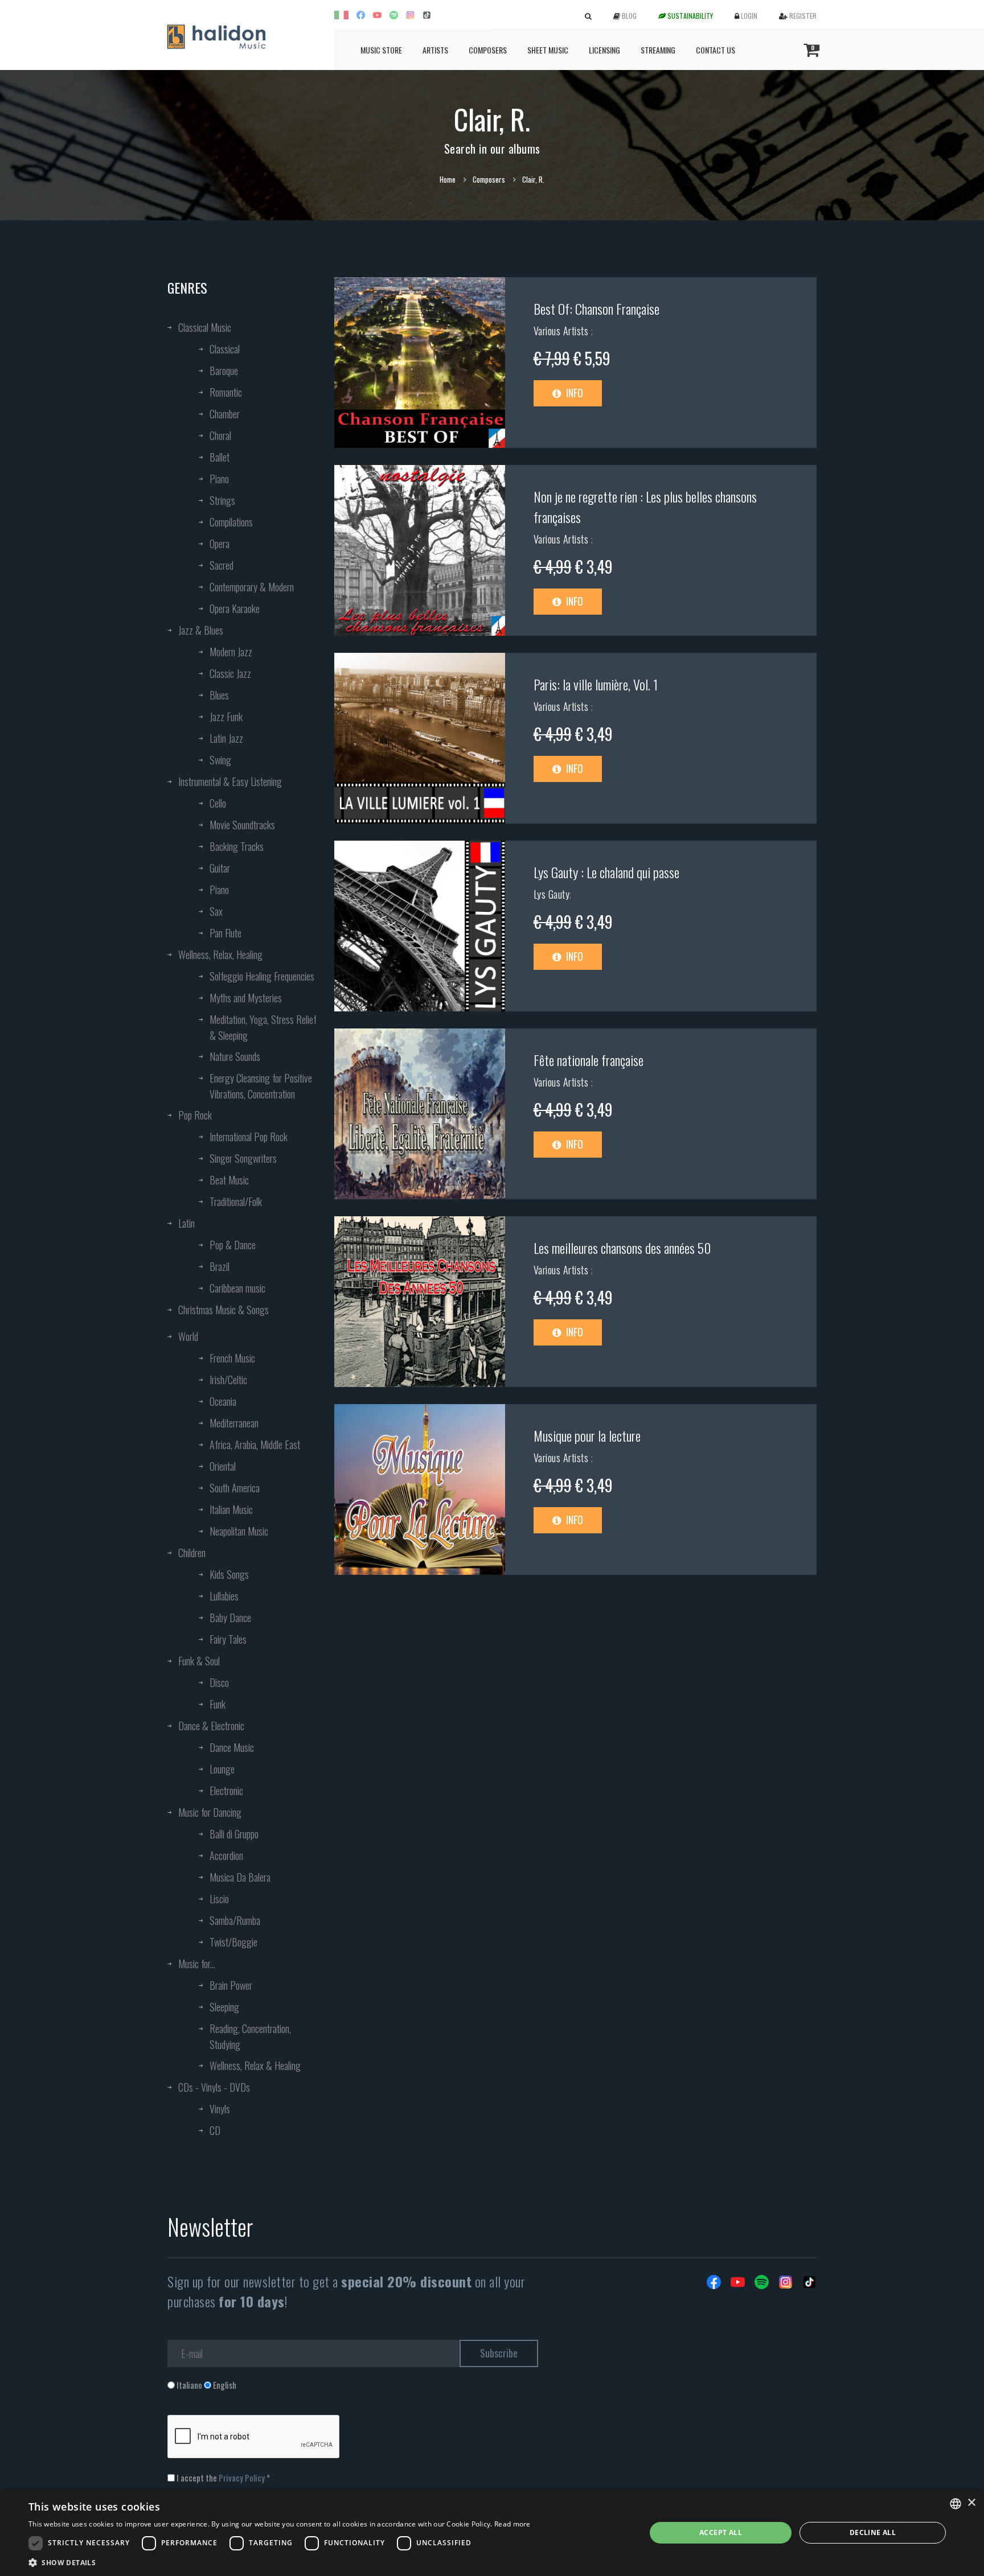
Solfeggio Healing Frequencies (262, 976)
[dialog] (492, 2533)
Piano (219, 479)
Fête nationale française (589, 1060)
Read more (512, 2524)
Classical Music (205, 327)
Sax (216, 911)
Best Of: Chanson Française (596, 308)
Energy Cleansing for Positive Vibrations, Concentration (261, 1086)
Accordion (226, 1855)
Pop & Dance (233, 1245)
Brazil (220, 1266)
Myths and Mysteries (246, 998)
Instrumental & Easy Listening (230, 781)
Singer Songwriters (243, 1158)
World (188, 1336)
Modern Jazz (231, 652)
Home (448, 179)
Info (573, 393)
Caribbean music (237, 1288)
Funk (218, 1704)
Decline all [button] (873, 2532)
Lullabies (224, 1596)
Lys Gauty (552, 894)
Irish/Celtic (228, 1380)
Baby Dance (230, 1618)
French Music (232, 1358)
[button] (280, 2562)
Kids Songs (229, 1574)
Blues (219, 695)
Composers (488, 50)
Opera (220, 544)
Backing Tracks (237, 846)
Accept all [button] (721, 2532)
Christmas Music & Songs (224, 1310)
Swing (220, 760)
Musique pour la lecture (587, 1435)
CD (215, 2130)
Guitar (220, 868)
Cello (218, 803)
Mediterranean (234, 1423)
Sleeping (224, 2007)
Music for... (197, 1964)
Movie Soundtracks (242, 825)
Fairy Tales (228, 1639)
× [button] (971, 2503)
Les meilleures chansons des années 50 (622, 1248)
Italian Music (231, 1509)
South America (235, 1488)
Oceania (223, 1401)
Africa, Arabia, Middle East (255, 1445)
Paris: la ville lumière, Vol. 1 (596, 684)
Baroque (224, 371)
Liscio (219, 1899)
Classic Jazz (230, 673)
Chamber (225, 414)
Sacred (222, 565)
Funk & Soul (199, 1661)
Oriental (223, 1466)
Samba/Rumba (235, 1920)
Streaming (658, 50)
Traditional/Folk (236, 1201)
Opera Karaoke (235, 608)
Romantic (226, 392)
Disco (219, 1682)
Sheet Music (548, 50)
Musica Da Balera (240, 1877)
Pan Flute (225, 933)
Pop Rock (195, 1115)
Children (192, 1553)
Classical (225, 349)
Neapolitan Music (239, 1531)
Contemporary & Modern (252, 587)
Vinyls (220, 2109)
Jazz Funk (226, 717)
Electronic (226, 1791)
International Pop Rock (249, 1137)
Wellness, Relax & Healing (255, 2065)
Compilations (231, 522)
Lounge (222, 1769)
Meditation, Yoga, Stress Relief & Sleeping (263, 1027)
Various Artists (562, 331)
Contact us (716, 50)
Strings (222, 500)
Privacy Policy (242, 2478)
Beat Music (229, 1180)
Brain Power (231, 1985)
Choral (220, 435)
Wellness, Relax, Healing (220, 954)
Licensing (604, 50)
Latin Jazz (226, 738)
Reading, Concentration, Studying (250, 2036)
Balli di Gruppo (234, 1834)
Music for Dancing (210, 1812)
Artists (435, 50)
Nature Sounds (235, 1056)
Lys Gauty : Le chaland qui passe (606, 872)
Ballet (220, 457)
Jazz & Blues (201, 630)
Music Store (381, 50)
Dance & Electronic (211, 1726)
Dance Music (232, 1747)
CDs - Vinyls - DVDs (214, 2087)
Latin (186, 1223)
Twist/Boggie (233, 1942)
